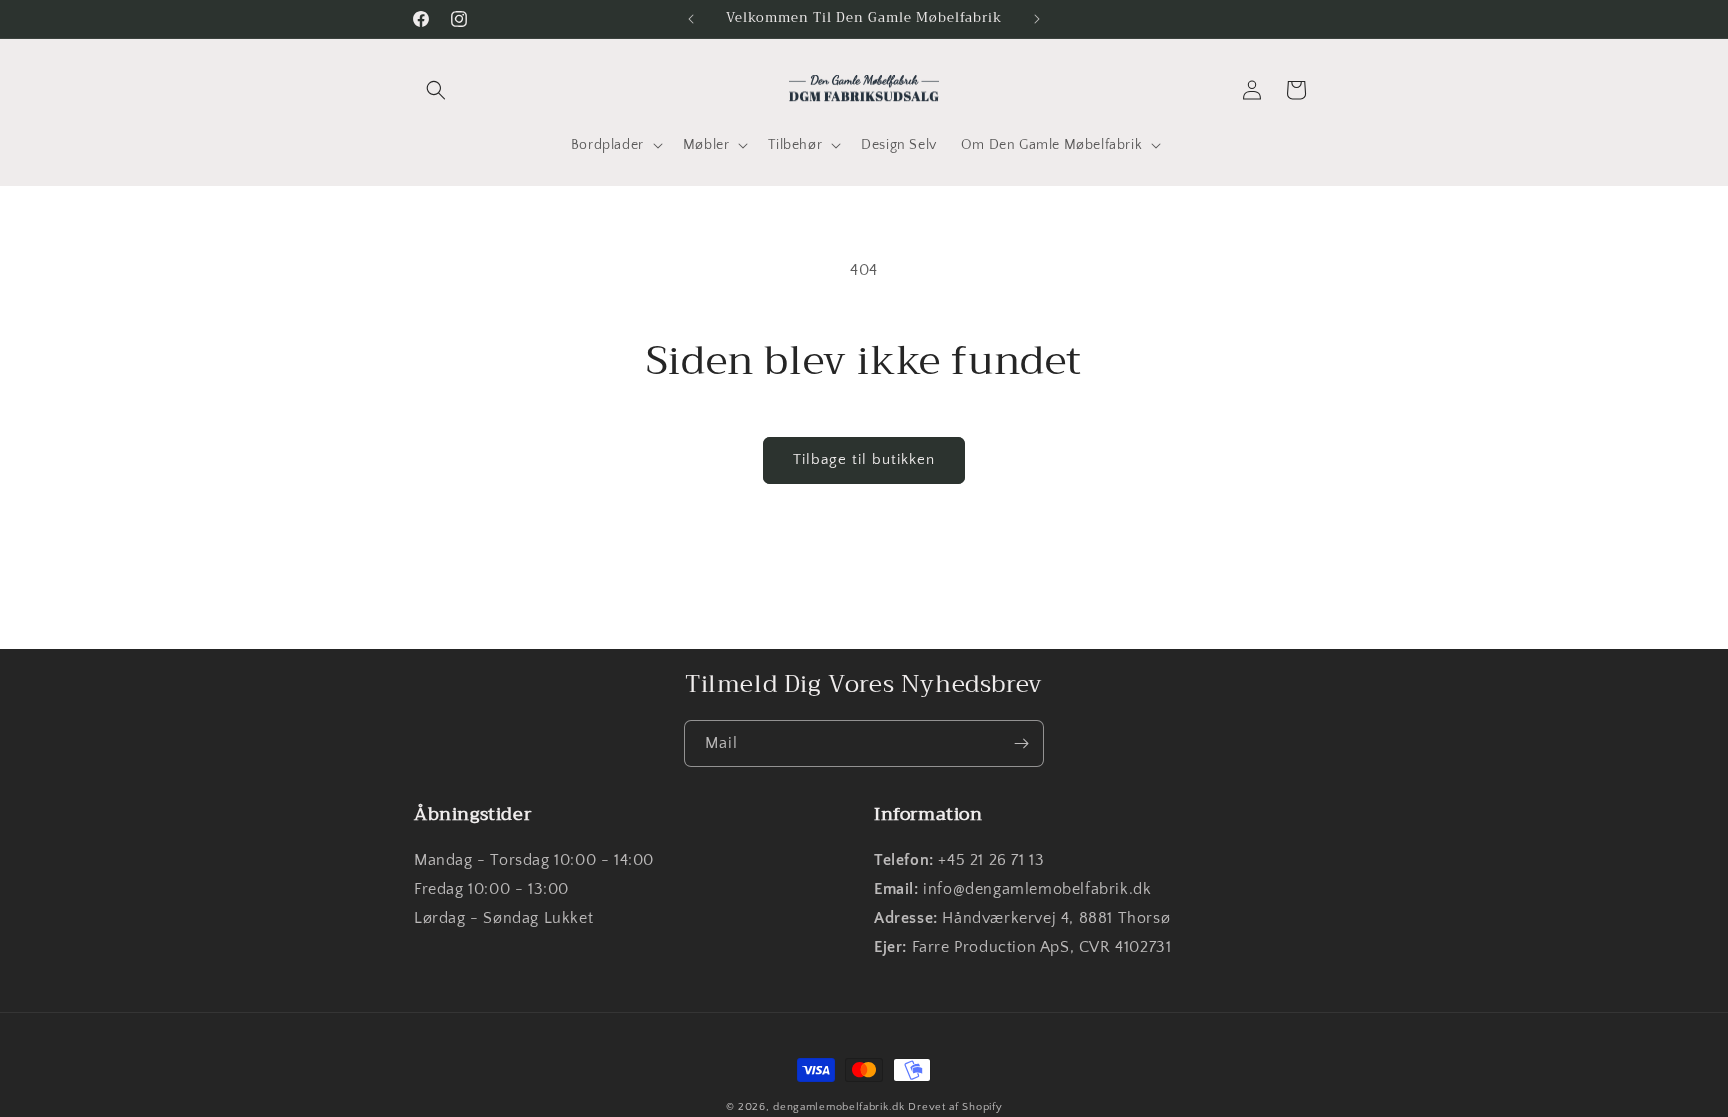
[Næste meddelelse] (1037, 19)
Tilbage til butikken (864, 459)
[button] (436, 90)
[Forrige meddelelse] (691, 19)
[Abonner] (1021, 743)
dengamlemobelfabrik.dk (838, 1107)
